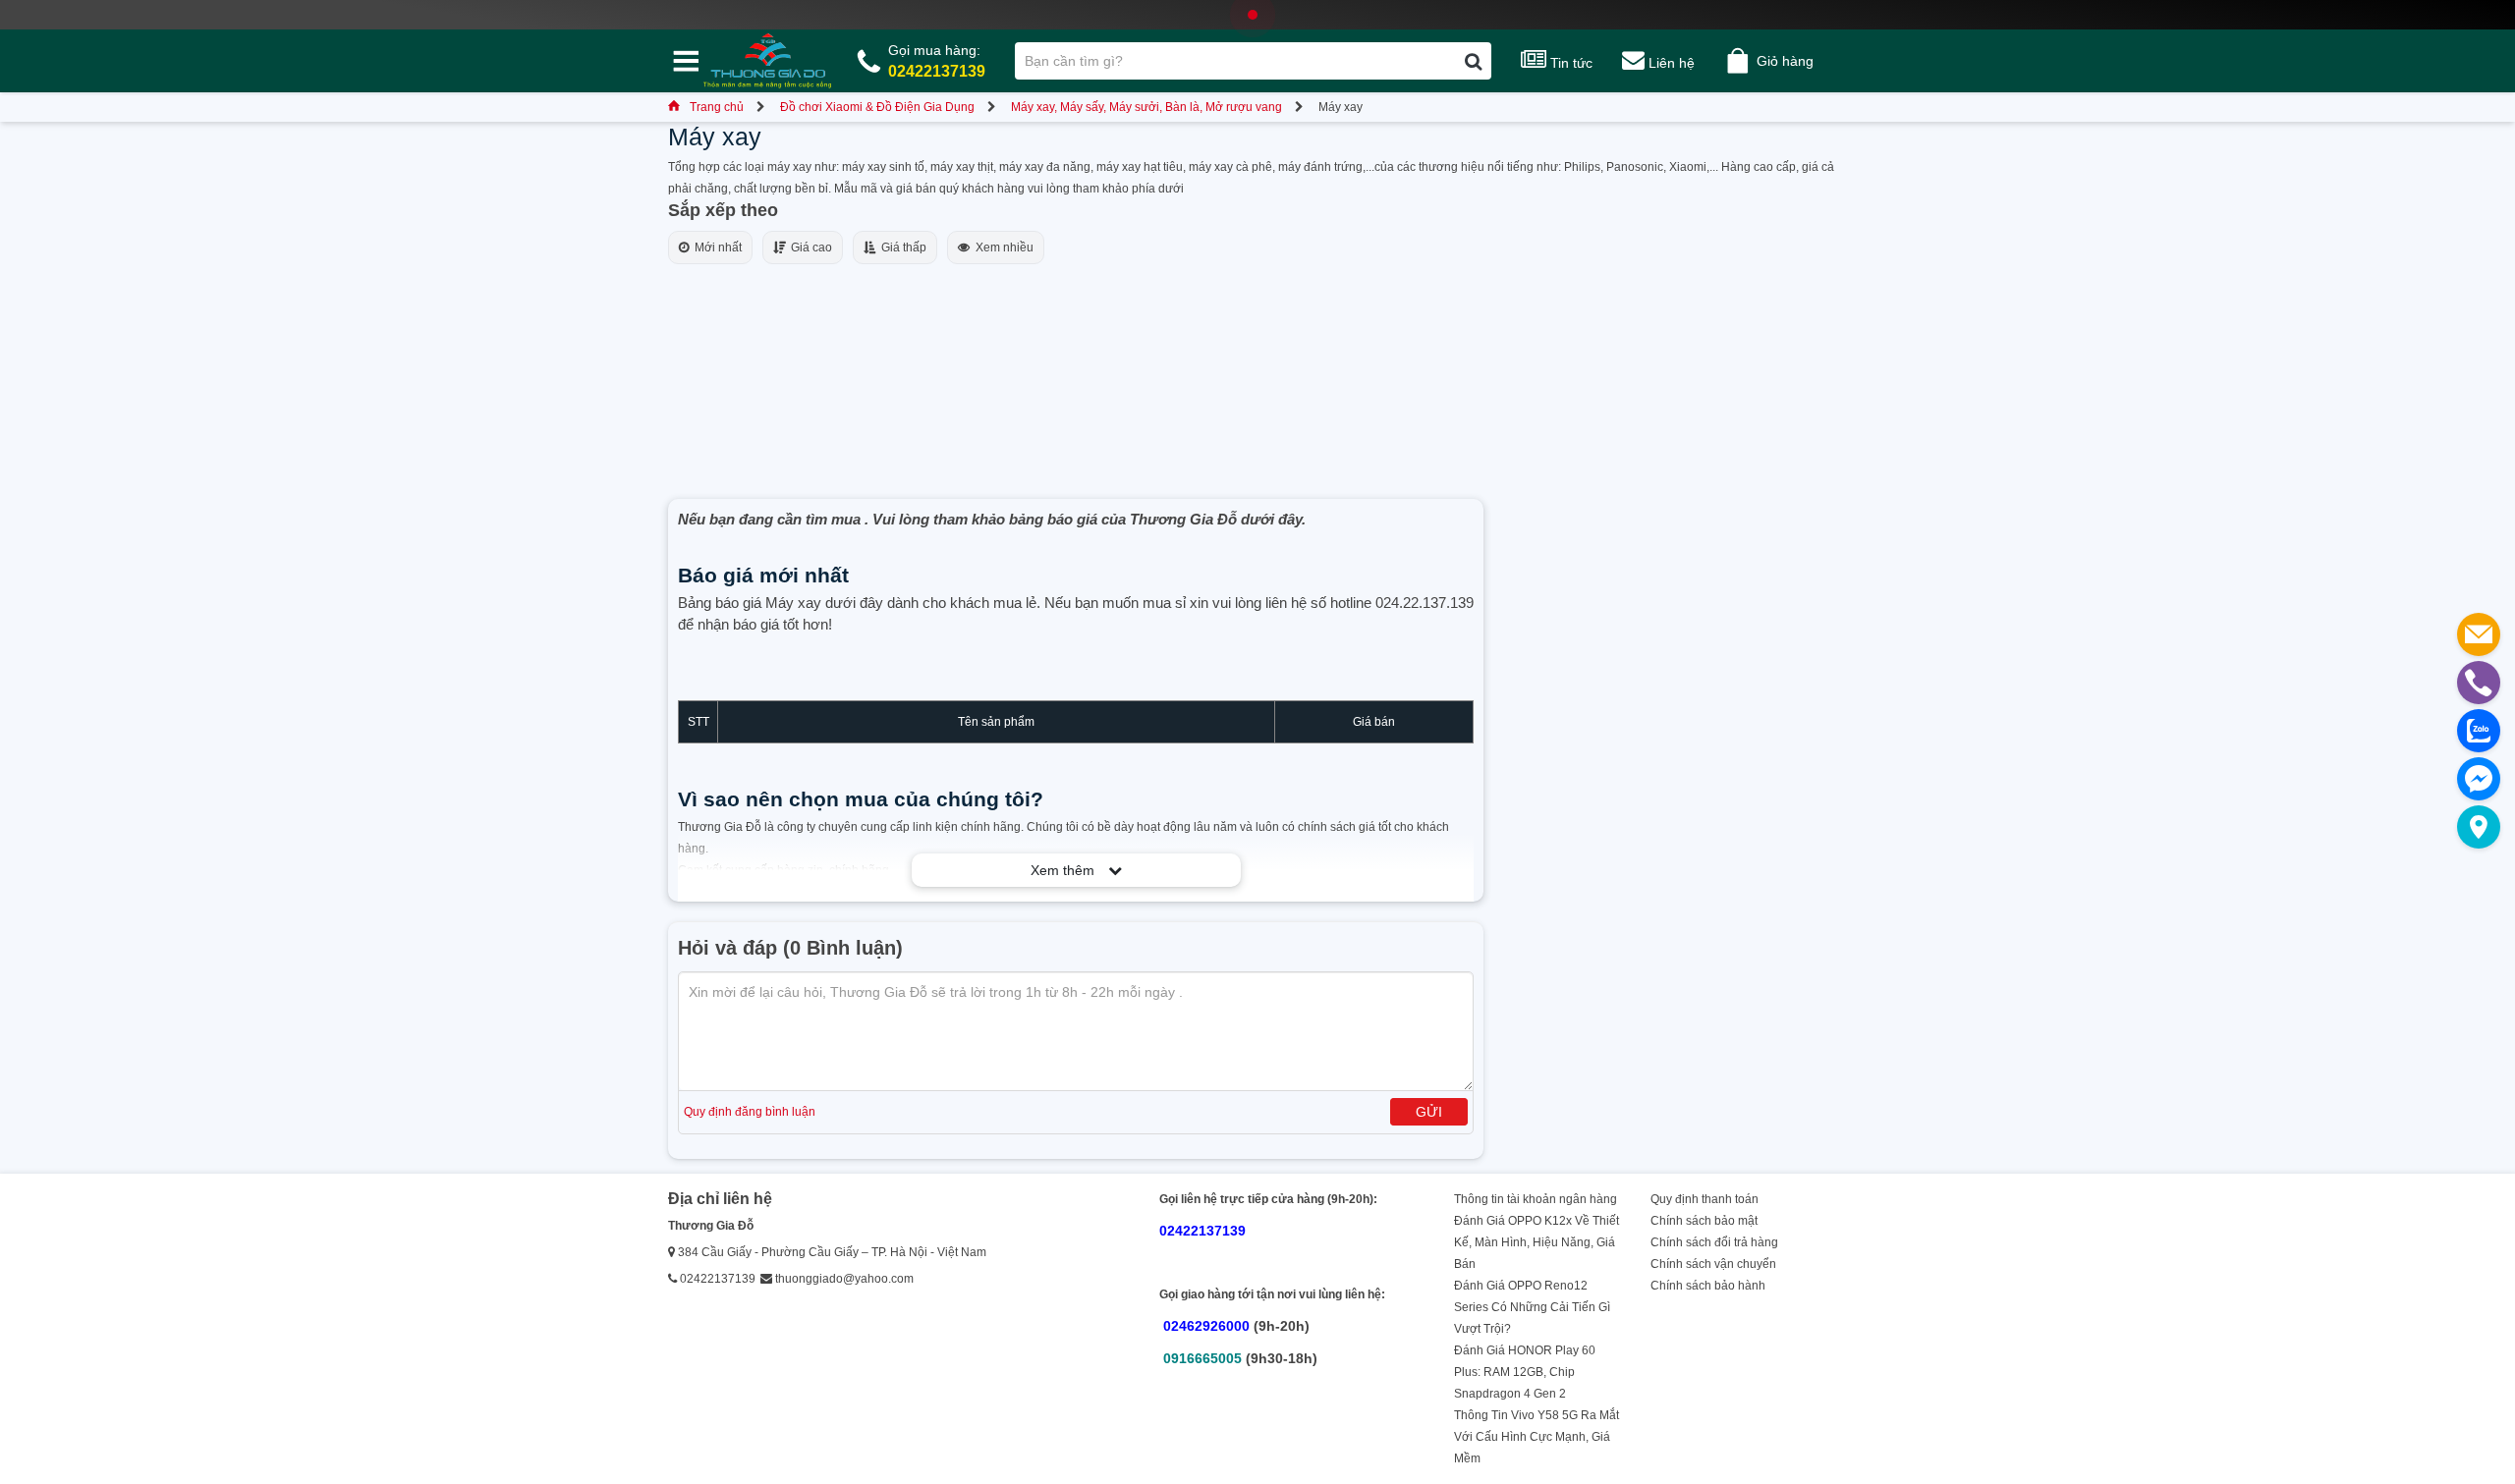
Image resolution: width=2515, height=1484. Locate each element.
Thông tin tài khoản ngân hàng (1536, 1199)
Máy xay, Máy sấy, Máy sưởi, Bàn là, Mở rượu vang (1146, 107)
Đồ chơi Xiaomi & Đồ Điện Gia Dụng (877, 107)
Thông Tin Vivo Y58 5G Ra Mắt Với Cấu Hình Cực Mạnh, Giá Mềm (1537, 1437)
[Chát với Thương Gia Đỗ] (2479, 779)
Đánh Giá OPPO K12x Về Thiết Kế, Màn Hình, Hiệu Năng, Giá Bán (1537, 1242)
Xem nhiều (1002, 247)
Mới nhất (715, 247)
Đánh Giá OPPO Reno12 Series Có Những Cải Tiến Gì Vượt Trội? (1532, 1307)
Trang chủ (717, 107)
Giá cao (809, 247)
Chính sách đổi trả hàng (1714, 1242)
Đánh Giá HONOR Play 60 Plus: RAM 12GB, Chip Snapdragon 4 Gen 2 (1525, 1372)
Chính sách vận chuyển (1713, 1264)
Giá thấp (901, 247)
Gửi (1429, 1112)
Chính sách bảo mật (1704, 1221)
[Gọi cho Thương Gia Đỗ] (2479, 683)
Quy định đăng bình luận (750, 1112)
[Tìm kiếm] (1473, 61)
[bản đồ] (2479, 827)
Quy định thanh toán (1705, 1199)
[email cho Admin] (2479, 634)
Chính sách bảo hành (1708, 1286)
